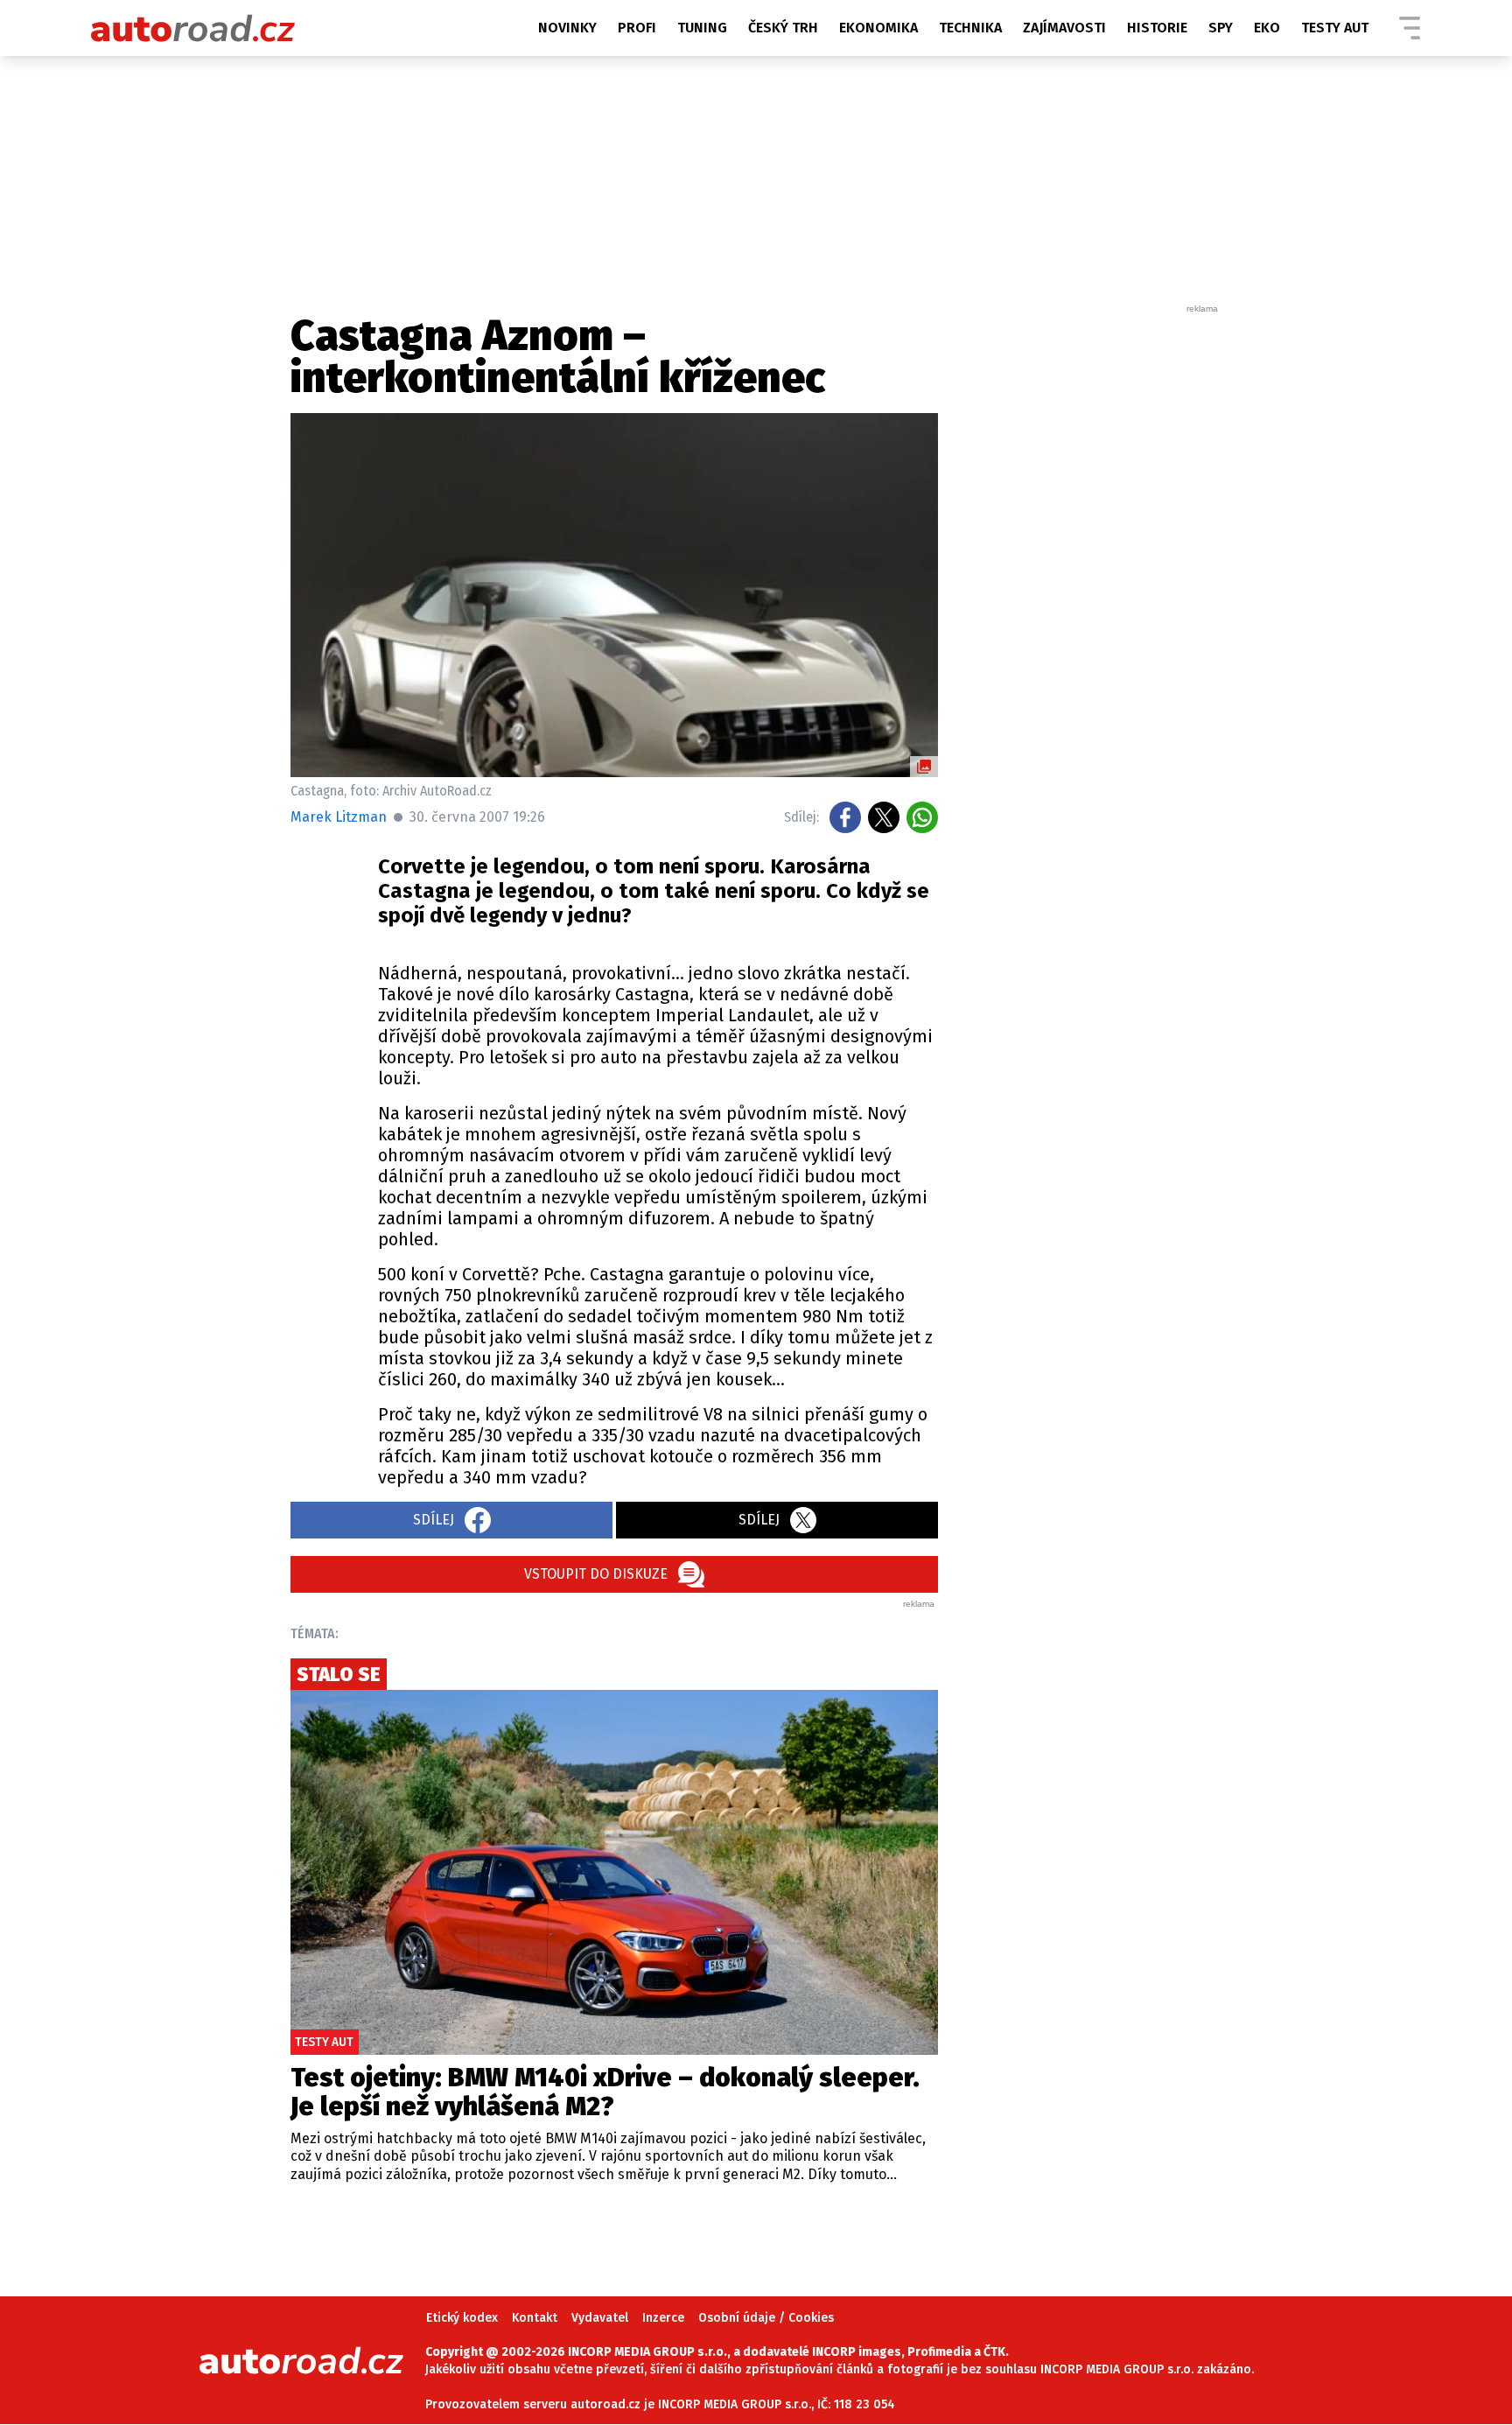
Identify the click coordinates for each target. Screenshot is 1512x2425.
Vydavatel (600, 2318)
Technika (970, 28)
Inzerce (663, 2318)
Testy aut (1335, 28)
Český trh (783, 28)
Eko (1267, 28)
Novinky (567, 28)
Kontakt (535, 2318)
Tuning (702, 28)
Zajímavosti (1064, 28)
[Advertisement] (1090, 578)
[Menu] (1410, 28)
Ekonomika (878, 28)
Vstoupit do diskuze (596, 1574)
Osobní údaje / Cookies (766, 2318)
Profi (637, 28)
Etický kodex (462, 2318)
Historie (1157, 28)
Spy (1221, 28)
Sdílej (434, 1520)
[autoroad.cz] (193, 28)
